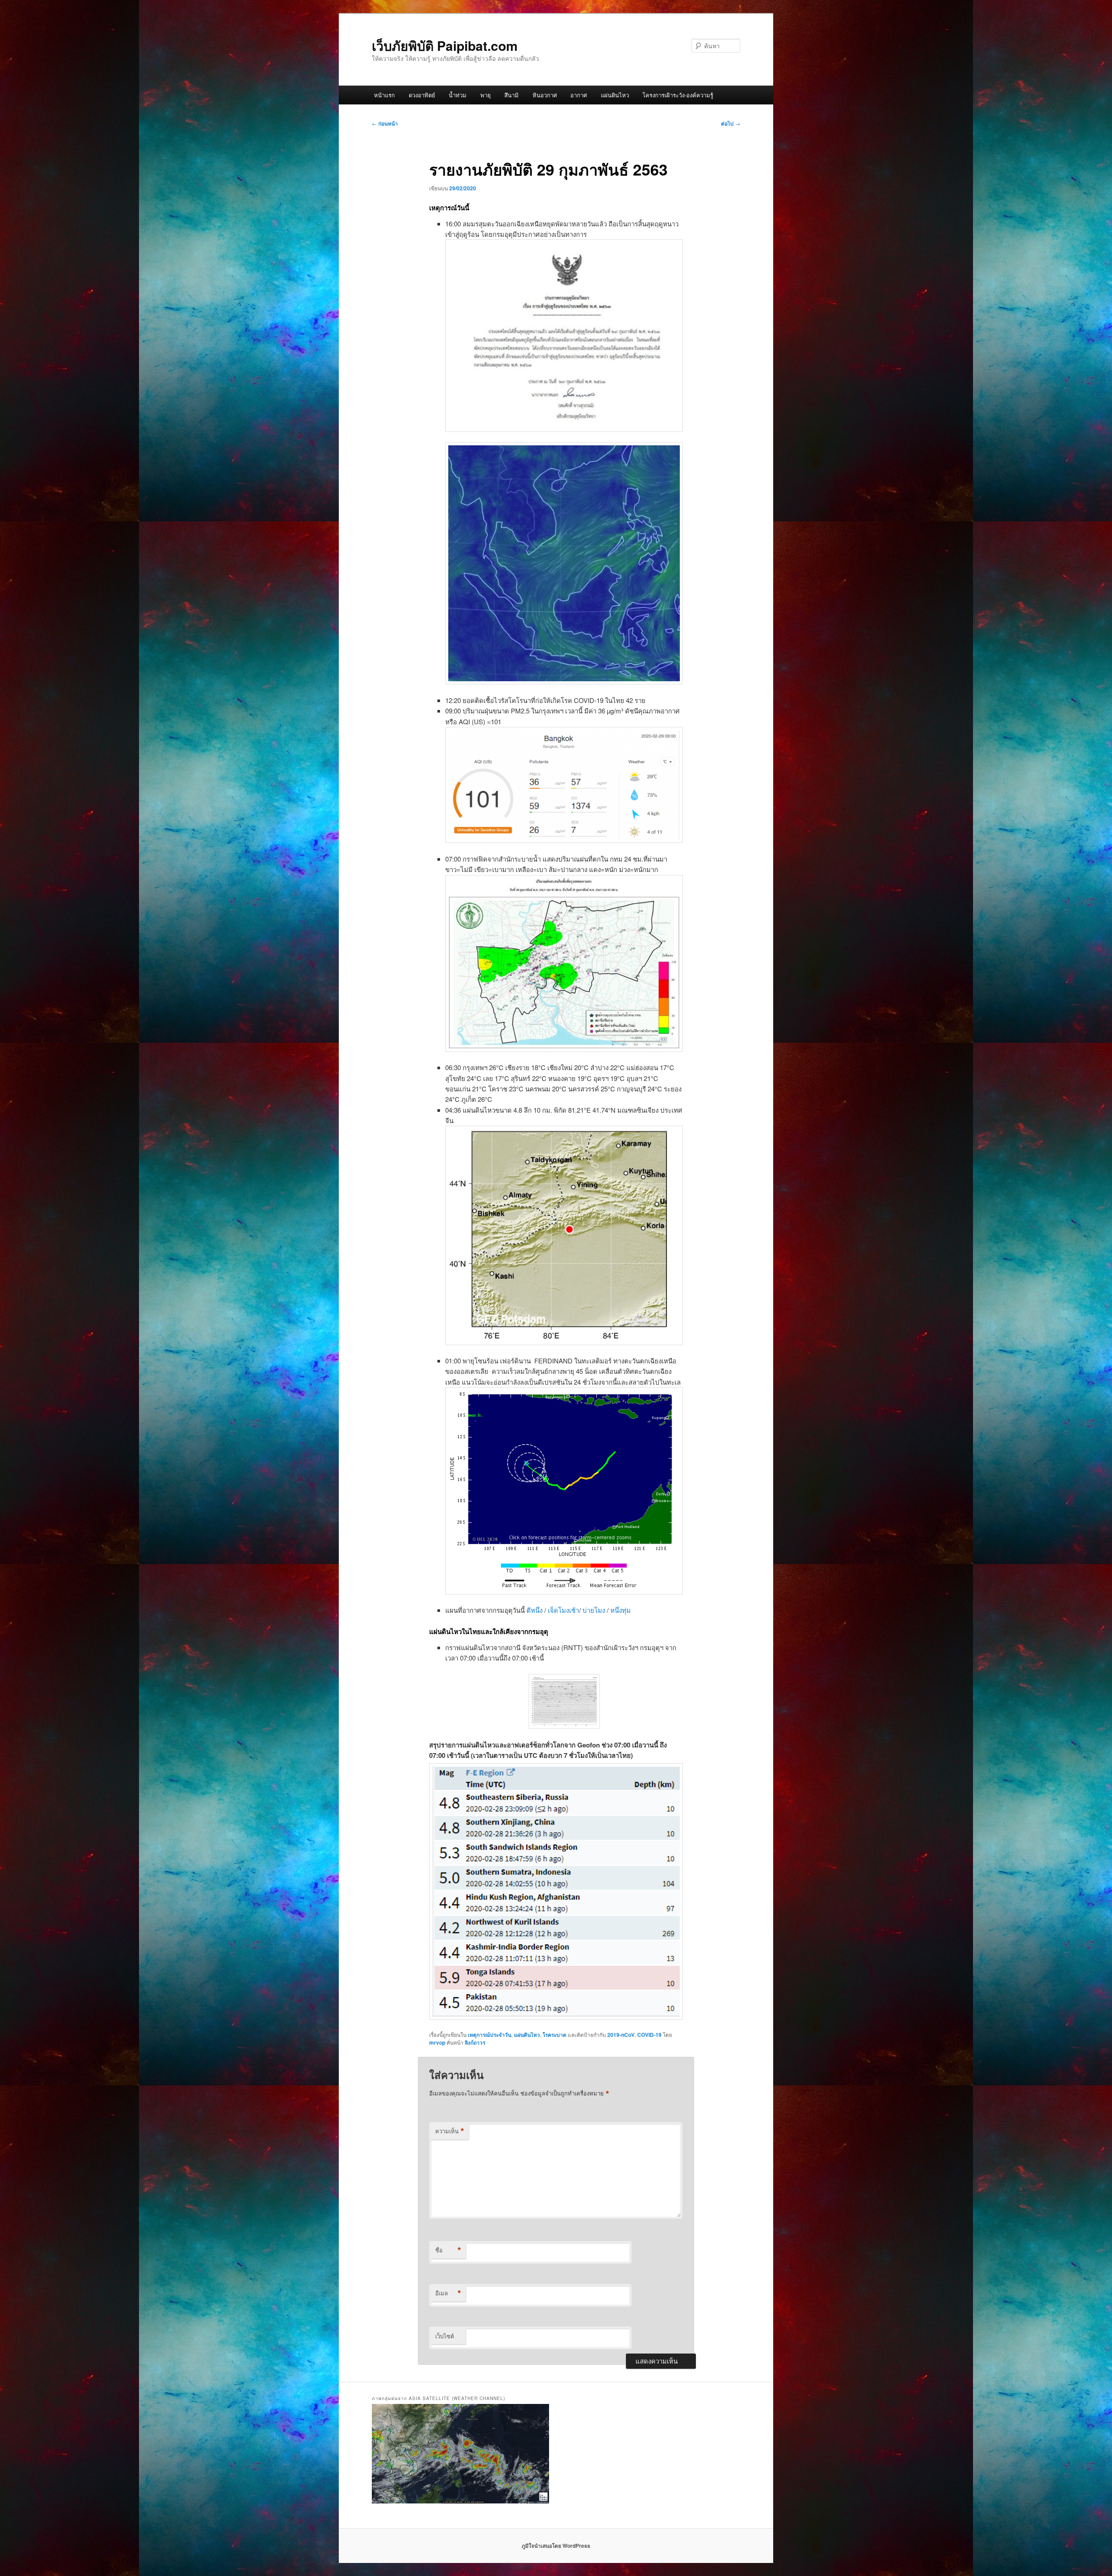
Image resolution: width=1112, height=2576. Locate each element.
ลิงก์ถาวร (475, 2042)
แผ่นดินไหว (615, 95)
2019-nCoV (621, 2035)
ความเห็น (450, 2131)
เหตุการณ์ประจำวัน (490, 2035)
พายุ (486, 95)
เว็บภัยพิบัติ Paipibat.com (445, 45)
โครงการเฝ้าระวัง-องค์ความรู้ (678, 95)
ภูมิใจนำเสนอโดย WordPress (556, 2546)
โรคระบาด (554, 2035)
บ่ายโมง (595, 1610)
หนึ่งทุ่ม (621, 1610)
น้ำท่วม (458, 95)
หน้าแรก (384, 95)
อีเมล (448, 2293)
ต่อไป (731, 123)
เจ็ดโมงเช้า (563, 1610)
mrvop (437, 2042)
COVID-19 (649, 2035)
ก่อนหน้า (385, 123)
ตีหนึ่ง (535, 1610)
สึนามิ (511, 95)
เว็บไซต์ (445, 2336)
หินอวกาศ (545, 95)
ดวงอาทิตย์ (422, 95)
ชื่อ (448, 2250)
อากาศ (579, 95)
